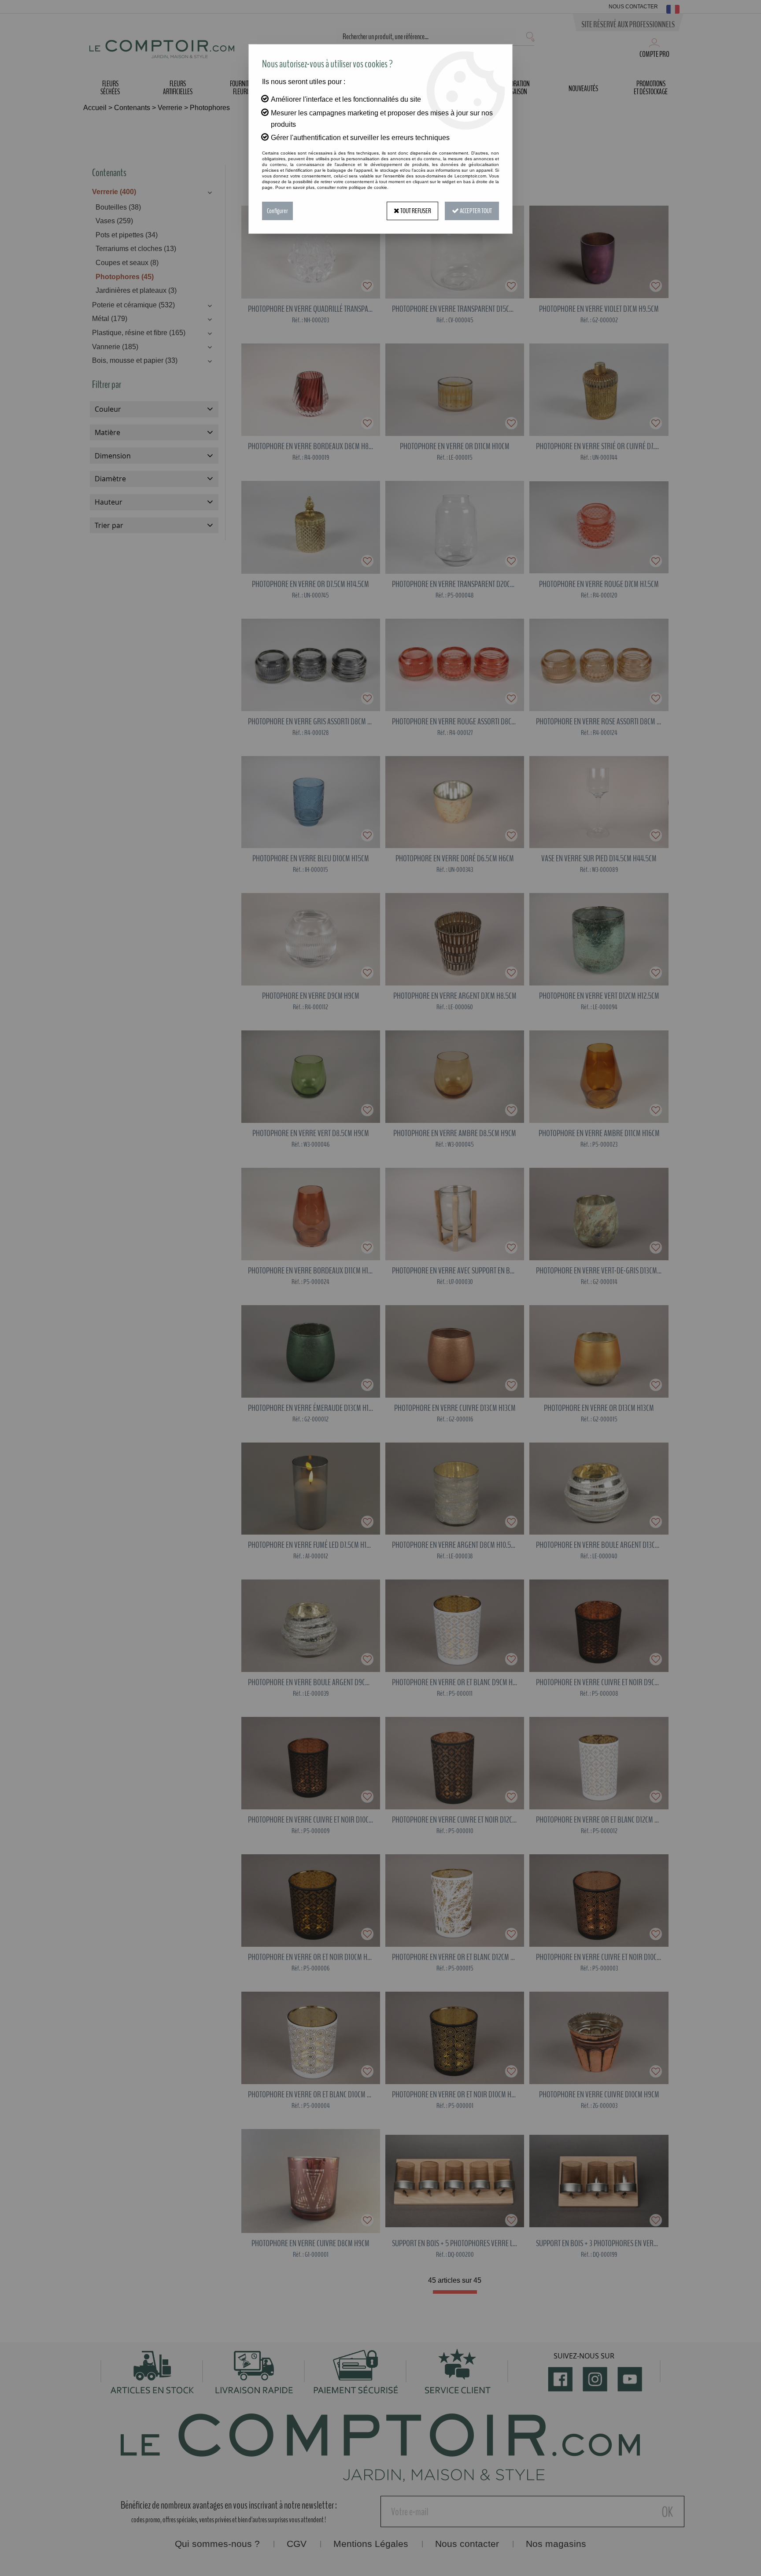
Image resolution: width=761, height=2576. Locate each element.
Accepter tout (475, 211)
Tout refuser (415, 211)
